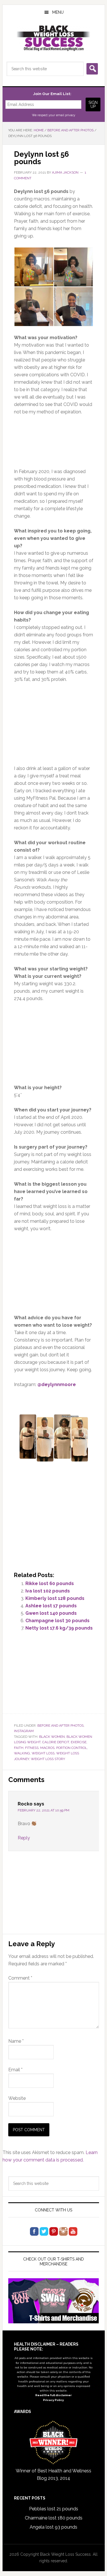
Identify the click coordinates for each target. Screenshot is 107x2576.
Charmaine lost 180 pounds (54, 2518)
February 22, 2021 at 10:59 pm (44, 1810)
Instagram (24, 1731)
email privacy (66, 115)
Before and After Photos (60, 1726)
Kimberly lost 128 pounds (55, 1598)
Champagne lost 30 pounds (57, 1621)
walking (22, 1753)
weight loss (43, 1753)
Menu (58, 12)
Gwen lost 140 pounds (51, 1613)
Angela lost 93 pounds (53, 2527)
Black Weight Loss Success (54, 38)
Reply (24, 1838)
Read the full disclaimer (53, 2395)
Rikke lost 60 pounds (50, 1583)
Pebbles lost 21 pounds (54, 2509)
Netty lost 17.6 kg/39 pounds (59, 1628)
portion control (72, 1748)
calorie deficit (56, 1742)
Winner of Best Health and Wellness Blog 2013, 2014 (53, 2475)
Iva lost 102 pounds (48, 1591)
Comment (20, 1978)
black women (52, 1737)
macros (47, 1748)
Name (16, 2041)
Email (15, 2070)
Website (17, 2098)
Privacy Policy (53, 2400)
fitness (32, 1748)
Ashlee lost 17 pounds (51, 1606)
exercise (79, 1742)
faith (19, 1748)
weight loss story (48, 1759)
